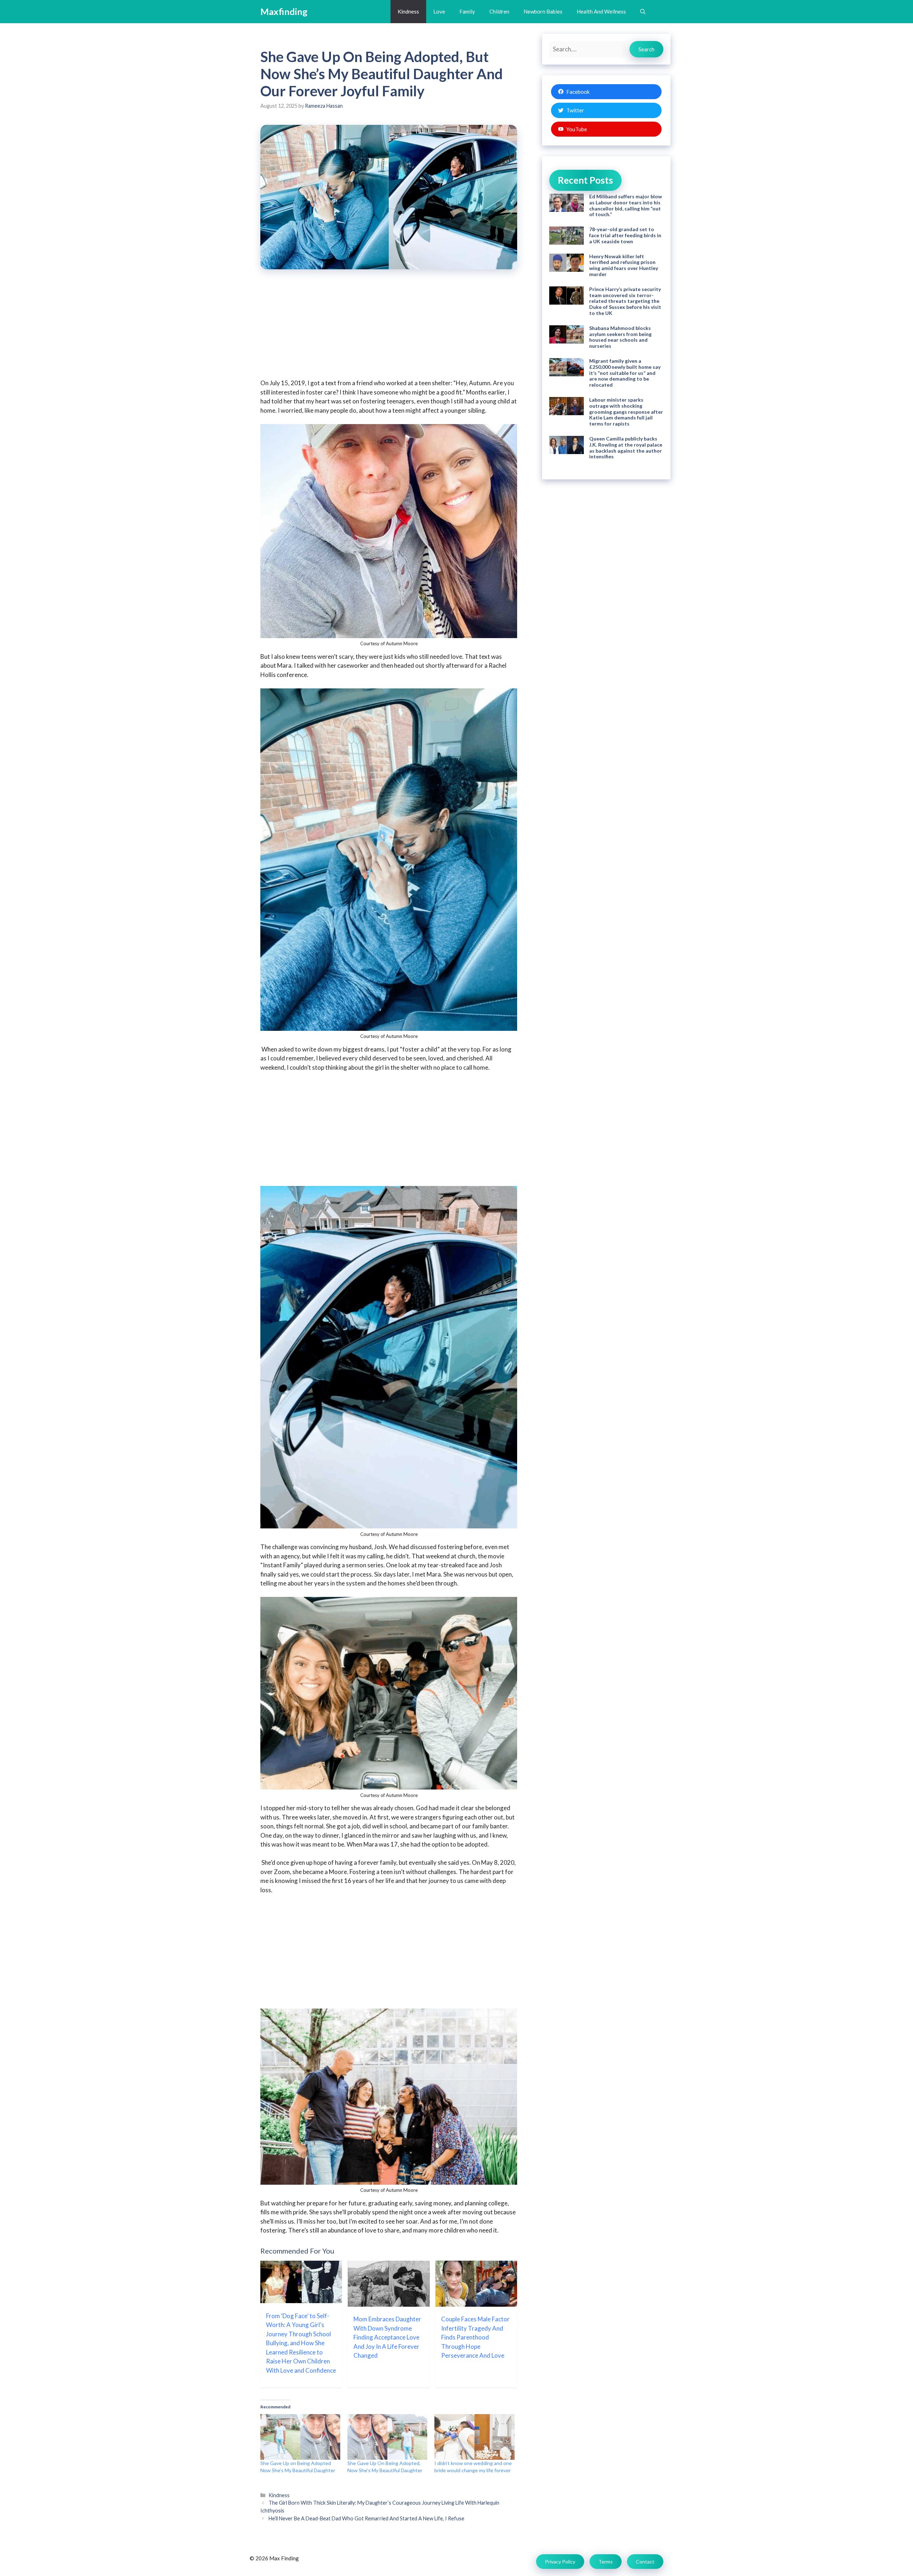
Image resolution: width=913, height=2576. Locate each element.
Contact (645, 2562)
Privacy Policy (560, 2562)
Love (439, 11)
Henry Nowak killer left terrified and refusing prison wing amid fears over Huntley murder (624, 265)
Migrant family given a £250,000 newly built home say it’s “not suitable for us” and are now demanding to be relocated (625, 373)
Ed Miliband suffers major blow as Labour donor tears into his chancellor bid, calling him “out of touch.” (626, 205)
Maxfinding (284, 11)
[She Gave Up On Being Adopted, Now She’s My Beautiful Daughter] (387, 2437)
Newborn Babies (543, 11)
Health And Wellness (601, 11)
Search (646, 49)
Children (499, 11)
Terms (606, 2562)
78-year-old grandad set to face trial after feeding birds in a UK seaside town (625, 235)
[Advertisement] (389, 329)
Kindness (408, 11)
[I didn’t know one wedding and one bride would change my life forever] (474, 2437)
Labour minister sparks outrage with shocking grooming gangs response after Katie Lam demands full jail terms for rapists (626, 412)
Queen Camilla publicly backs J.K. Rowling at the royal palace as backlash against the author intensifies (626, 447)
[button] (643, 12)
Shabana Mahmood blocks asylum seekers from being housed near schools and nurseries (620, 337)
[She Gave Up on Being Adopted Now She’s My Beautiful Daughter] (300, 2437)
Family (467, 11)
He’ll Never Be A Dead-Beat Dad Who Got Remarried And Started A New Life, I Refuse (366, 2518)
